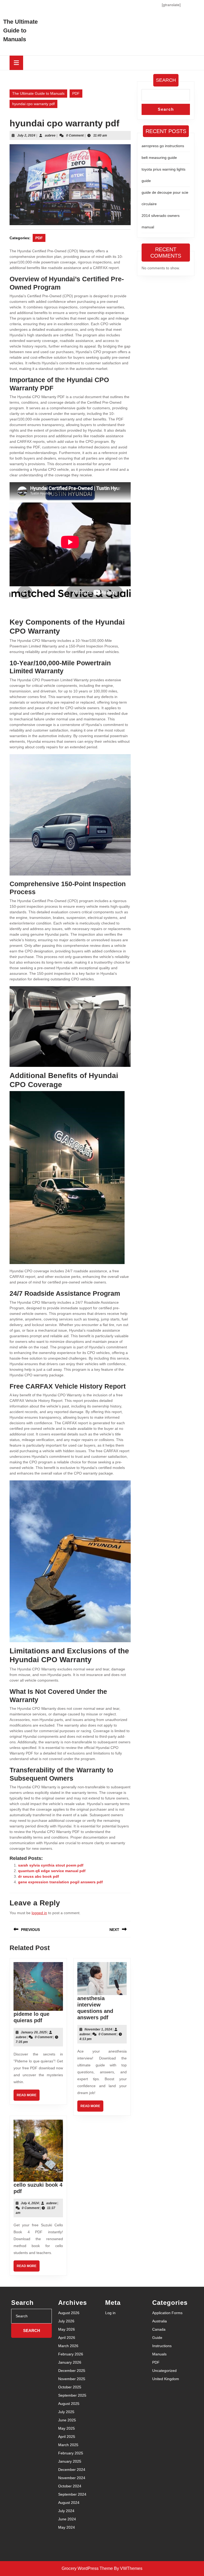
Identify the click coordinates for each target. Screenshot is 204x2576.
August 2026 (69, 2313)
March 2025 (68, 2445)
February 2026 (71, 2354)
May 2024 (67, 2527)
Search (166, 80)
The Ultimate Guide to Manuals (20, 30)
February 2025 (71, 2453)
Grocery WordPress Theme (87, 2568)
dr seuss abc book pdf (39, 1876)
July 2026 (66, 2321)
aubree (50, 135)
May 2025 (67, 2428)
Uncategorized (164, 2371)
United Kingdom (166, 2379)
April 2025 (67, 2437)
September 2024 (72, 2494)
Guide (157, 2338)
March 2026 (68, 2346)
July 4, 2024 (30, 2203)
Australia (160, 2321)
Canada (159, 2329)
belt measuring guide (159, 158)
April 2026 (67, 2338)
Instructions (162, 2346)
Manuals (159, 2354)
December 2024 (72, 2470)
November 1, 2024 (98, 2029)
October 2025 (70, 2387)
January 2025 (70, 2461)
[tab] (16, 63)
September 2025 (72, 2395)
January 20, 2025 (34, 2032)
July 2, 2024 (26, 135)
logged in (39, 1913)
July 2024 (66, 2511)
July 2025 (66, 2412)
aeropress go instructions (163, 146)
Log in (110, 2313)
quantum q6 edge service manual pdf (52, 1871)
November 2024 (72, 2478)
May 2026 (67, 2329)
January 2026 (70, 2362)
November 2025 (72, 2379)
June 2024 (67, 2519)
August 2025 (69, 2404)
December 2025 (72, 2371)
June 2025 (67, 2420)
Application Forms (167, 2313)
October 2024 (70, 2486)
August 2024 (69, 2503)
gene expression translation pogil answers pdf (60, 1882)
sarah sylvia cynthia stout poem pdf (51, 1865)
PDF (76, 93)
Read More (28, 2097)
